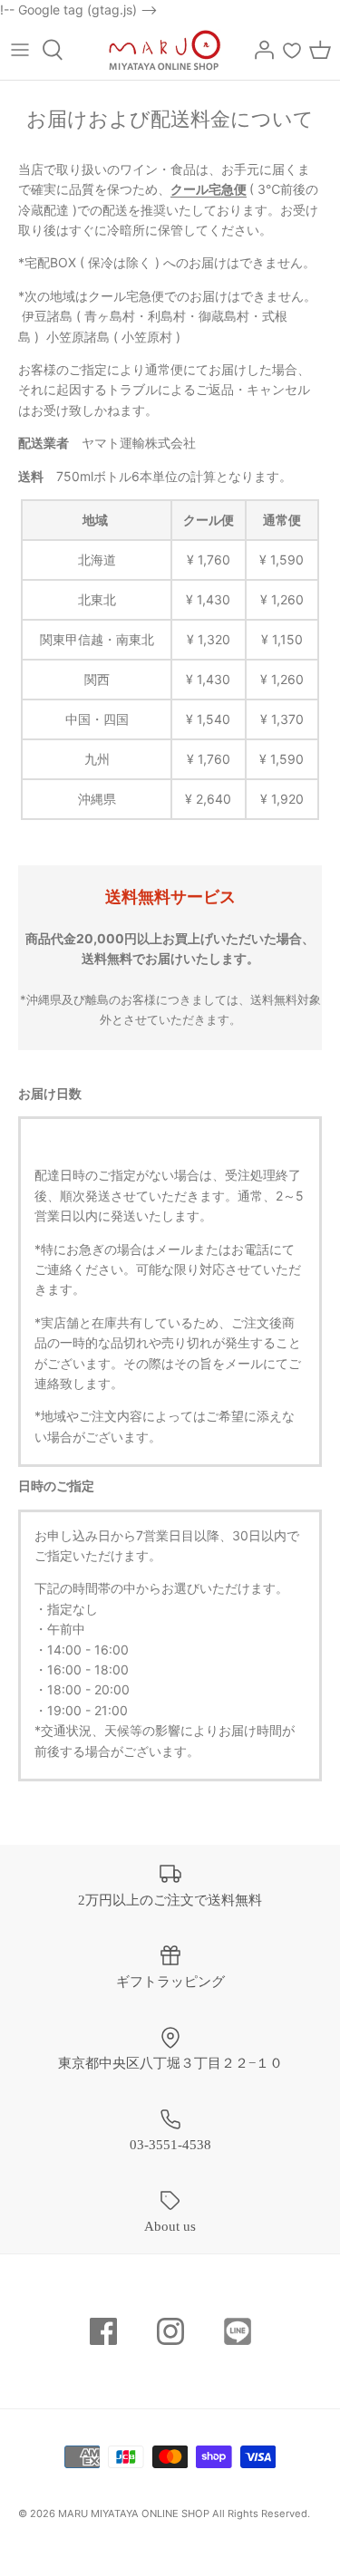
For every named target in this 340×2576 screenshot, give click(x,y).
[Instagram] (170, 2331)
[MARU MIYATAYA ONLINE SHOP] (165, 50)
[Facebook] (103, 2331)
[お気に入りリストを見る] (292, 50)
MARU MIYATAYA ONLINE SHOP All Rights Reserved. (184, 2513)
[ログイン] (259, 50)
